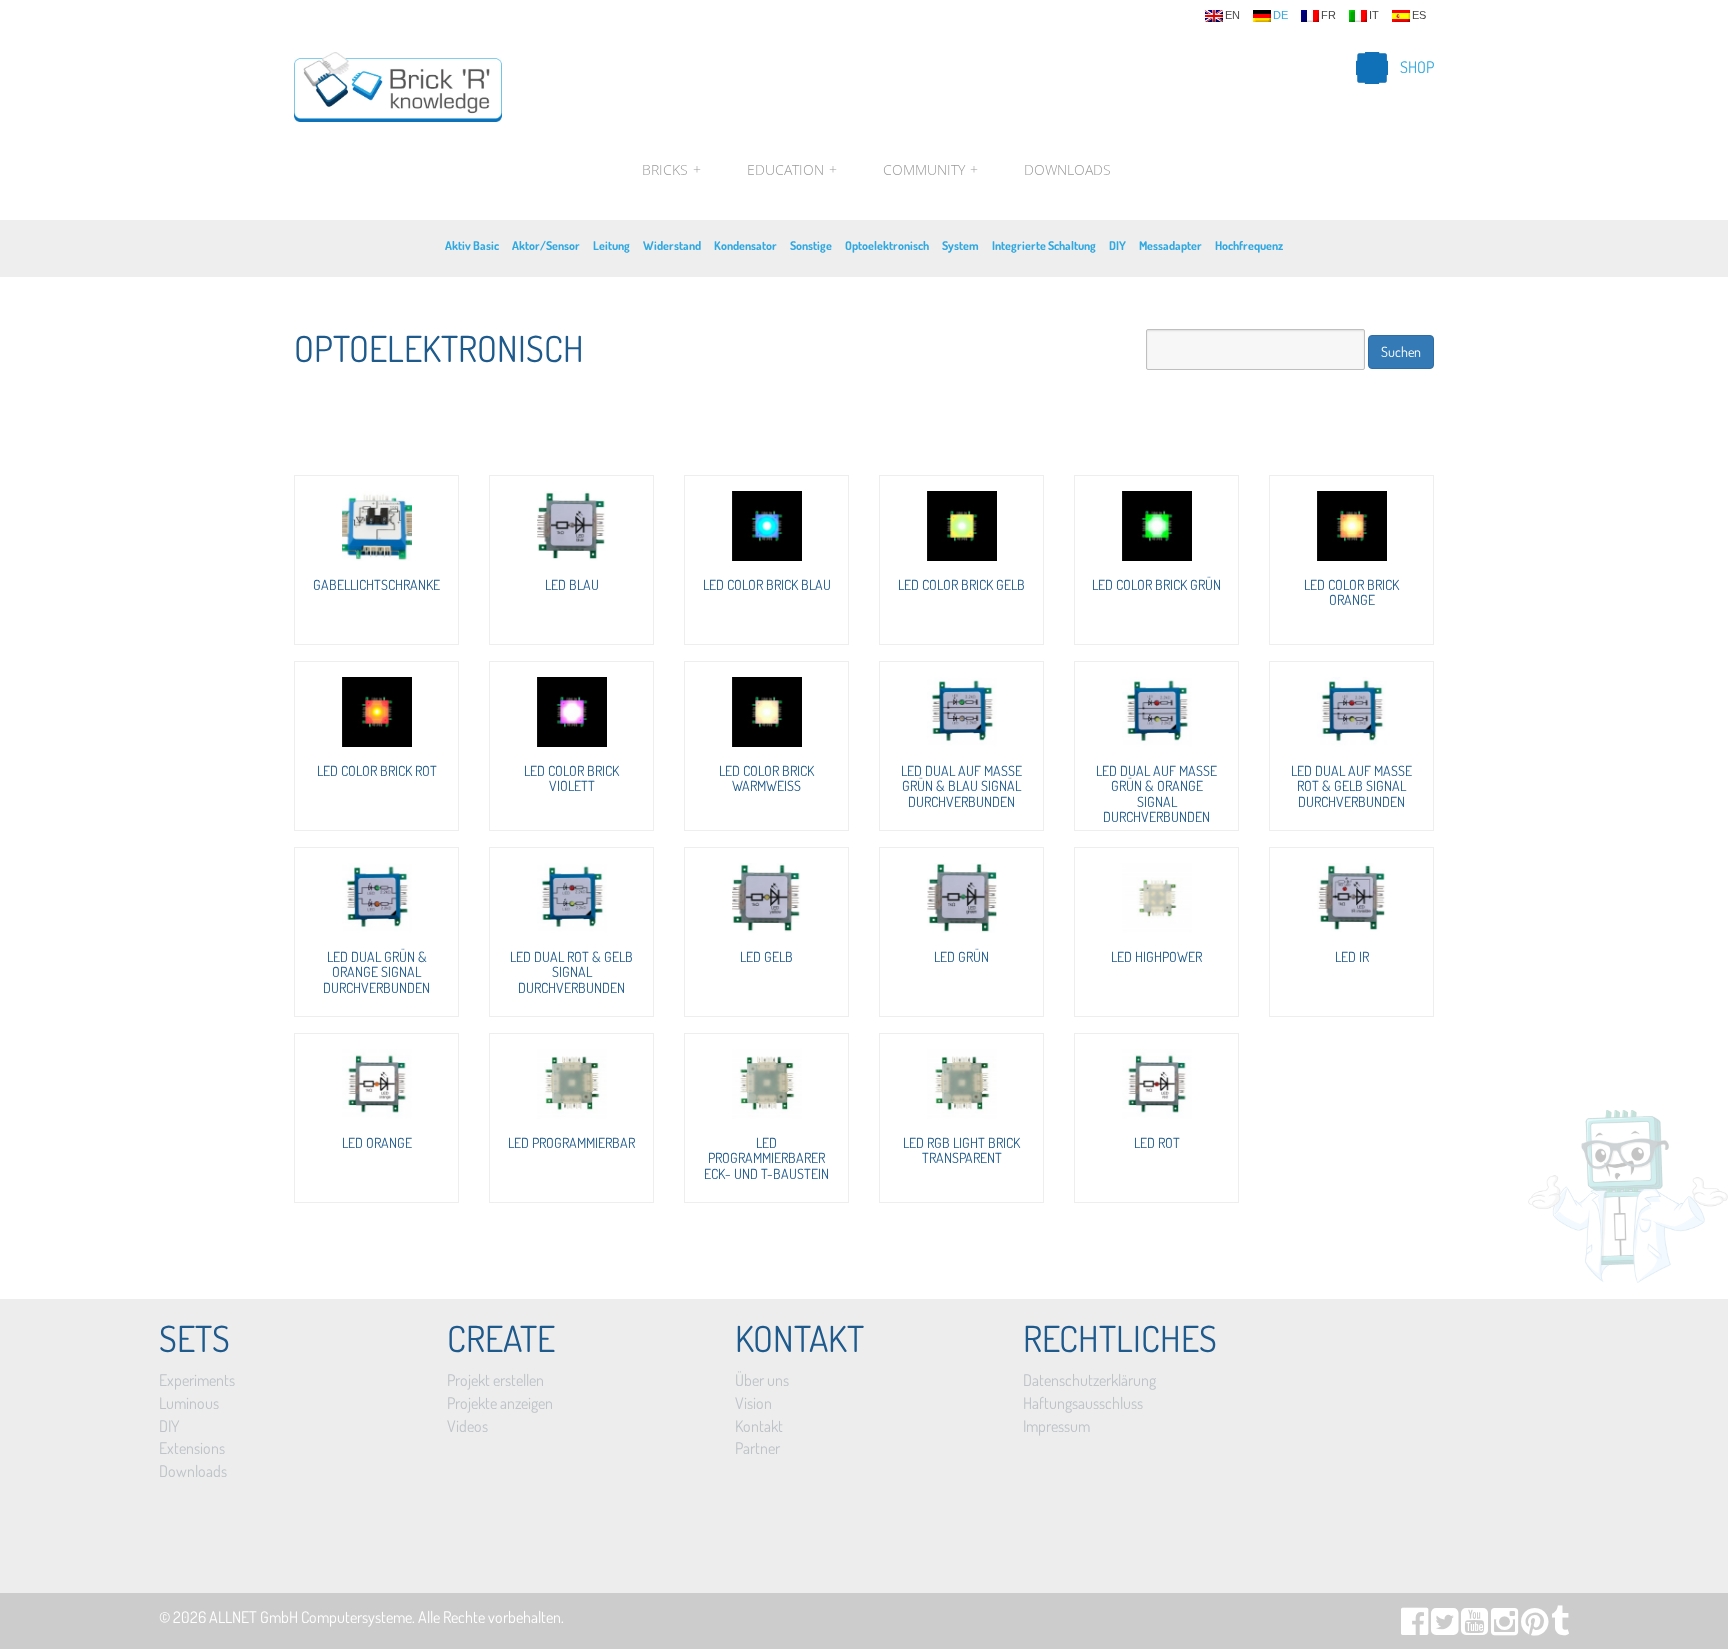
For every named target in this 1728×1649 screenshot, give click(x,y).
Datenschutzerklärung (1089, 1380)
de (1280, 15)
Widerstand (672, 245)
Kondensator (745, 245)
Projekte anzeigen (500, 1403)
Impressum (1056, 1426)
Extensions (192, 1448)
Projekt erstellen (495, 1380)
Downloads (1067, 169)
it (1374, 15)
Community (930, 169)
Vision (753, 1403)
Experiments (197, 1380)
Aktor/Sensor (546, 245)
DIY (1117, 245)
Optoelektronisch (887, 245)
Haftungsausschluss (1083, 1403)
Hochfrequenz (1249, 245)
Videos (467, 1426)
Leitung (611, 245)
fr (1328, 15)
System (960, 245)
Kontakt (759, 1426)
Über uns (762, 1380)
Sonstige (811, 245)
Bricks (671, 169)
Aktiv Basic (472, 245)
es (1419, 15)
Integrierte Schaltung (1044, 245)
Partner (757, 1448)
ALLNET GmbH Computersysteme (310, 1617)
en (1232, 15)
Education (792, 169)
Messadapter (1170, 245)
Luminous (189, 1403)
